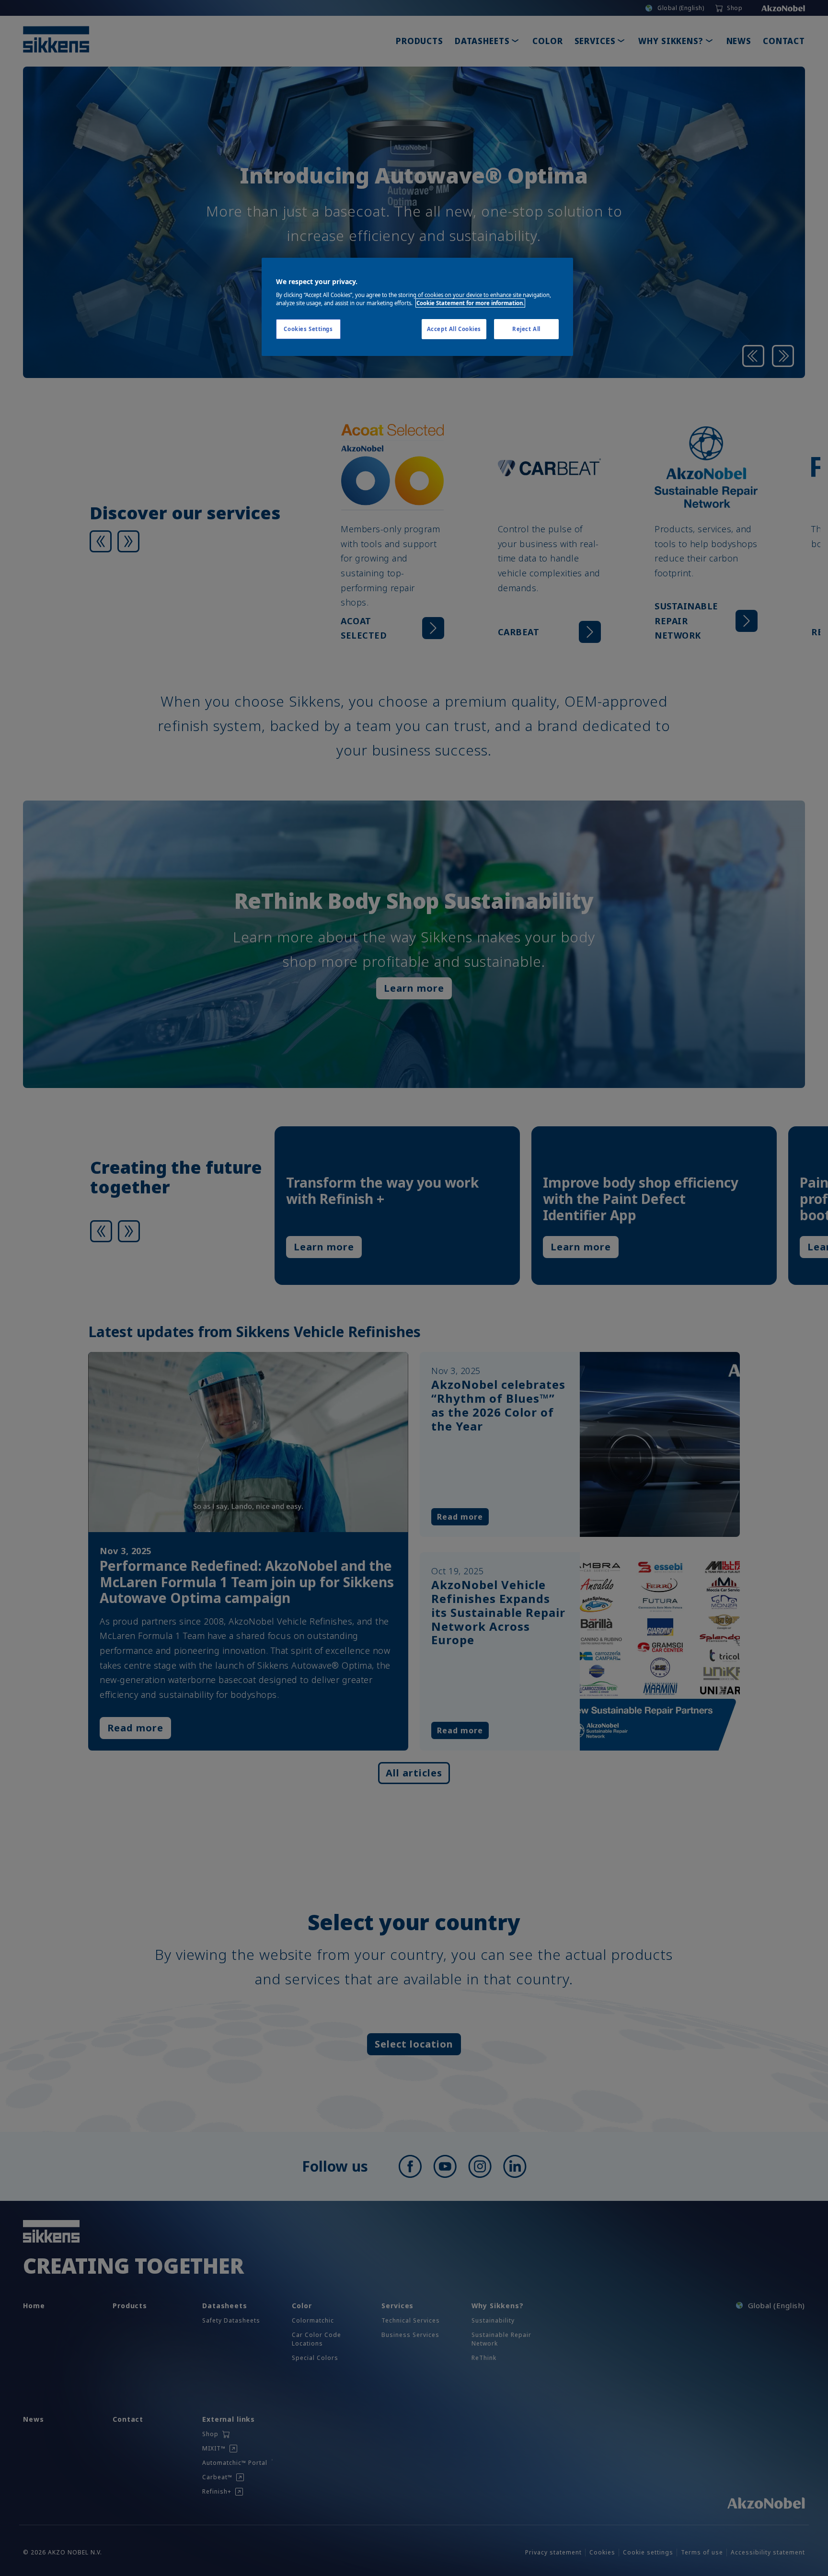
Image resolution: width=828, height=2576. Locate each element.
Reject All (526, 329)
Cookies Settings (308, 329)
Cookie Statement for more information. (470, 303)
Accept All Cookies (454, 329)
